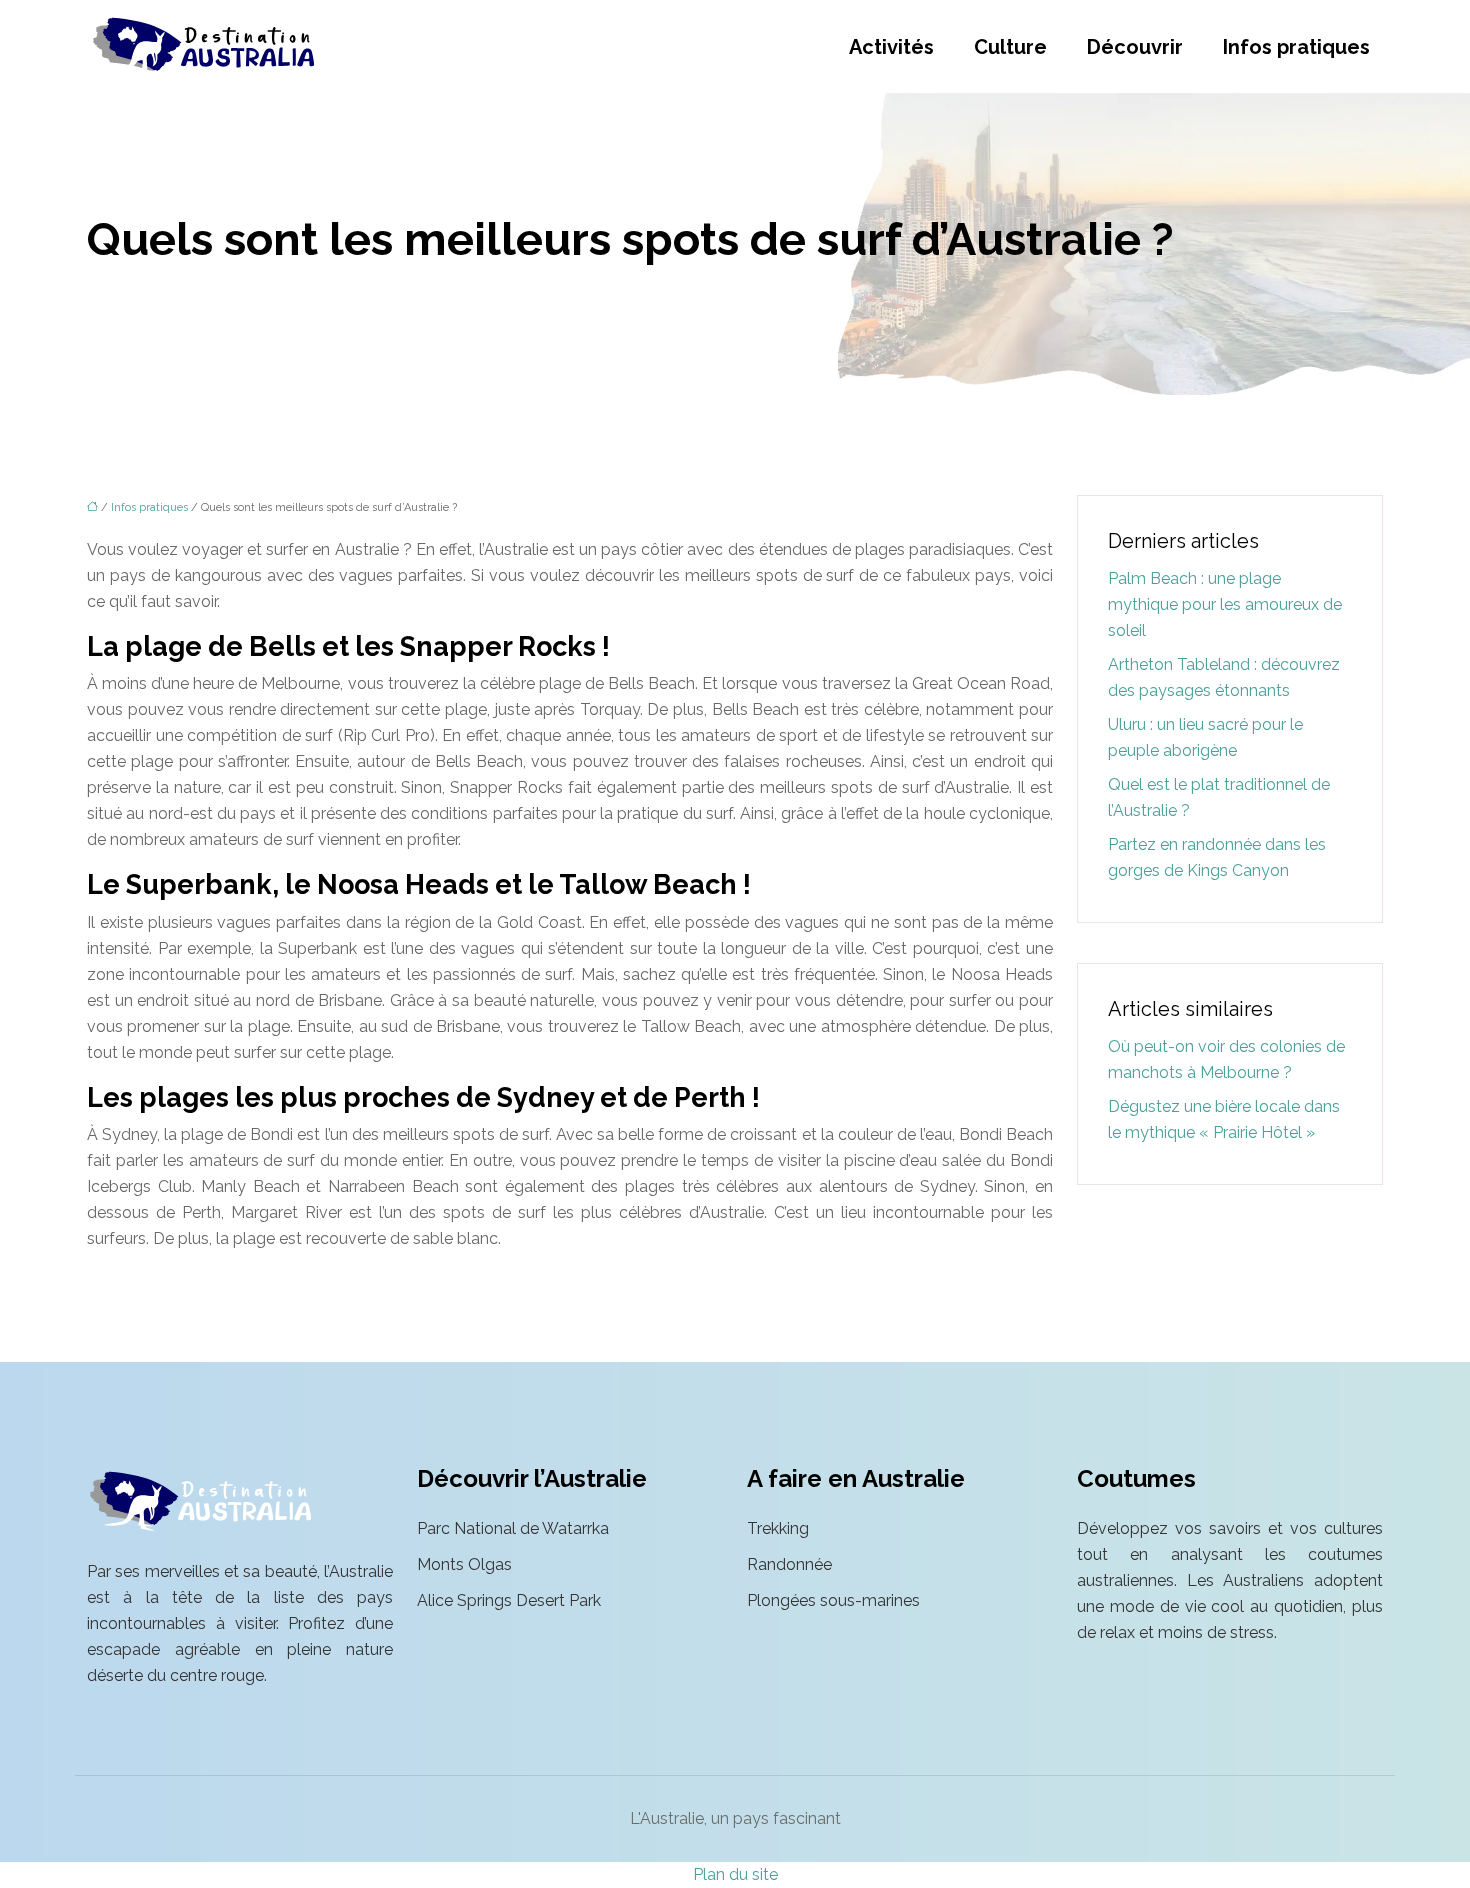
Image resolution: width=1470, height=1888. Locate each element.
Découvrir (1135, 47)
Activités (891, 47)
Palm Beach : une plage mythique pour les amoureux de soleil (1225, 604)
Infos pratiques (1296, 47)
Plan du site (735, 1874)
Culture (1010, 47)
